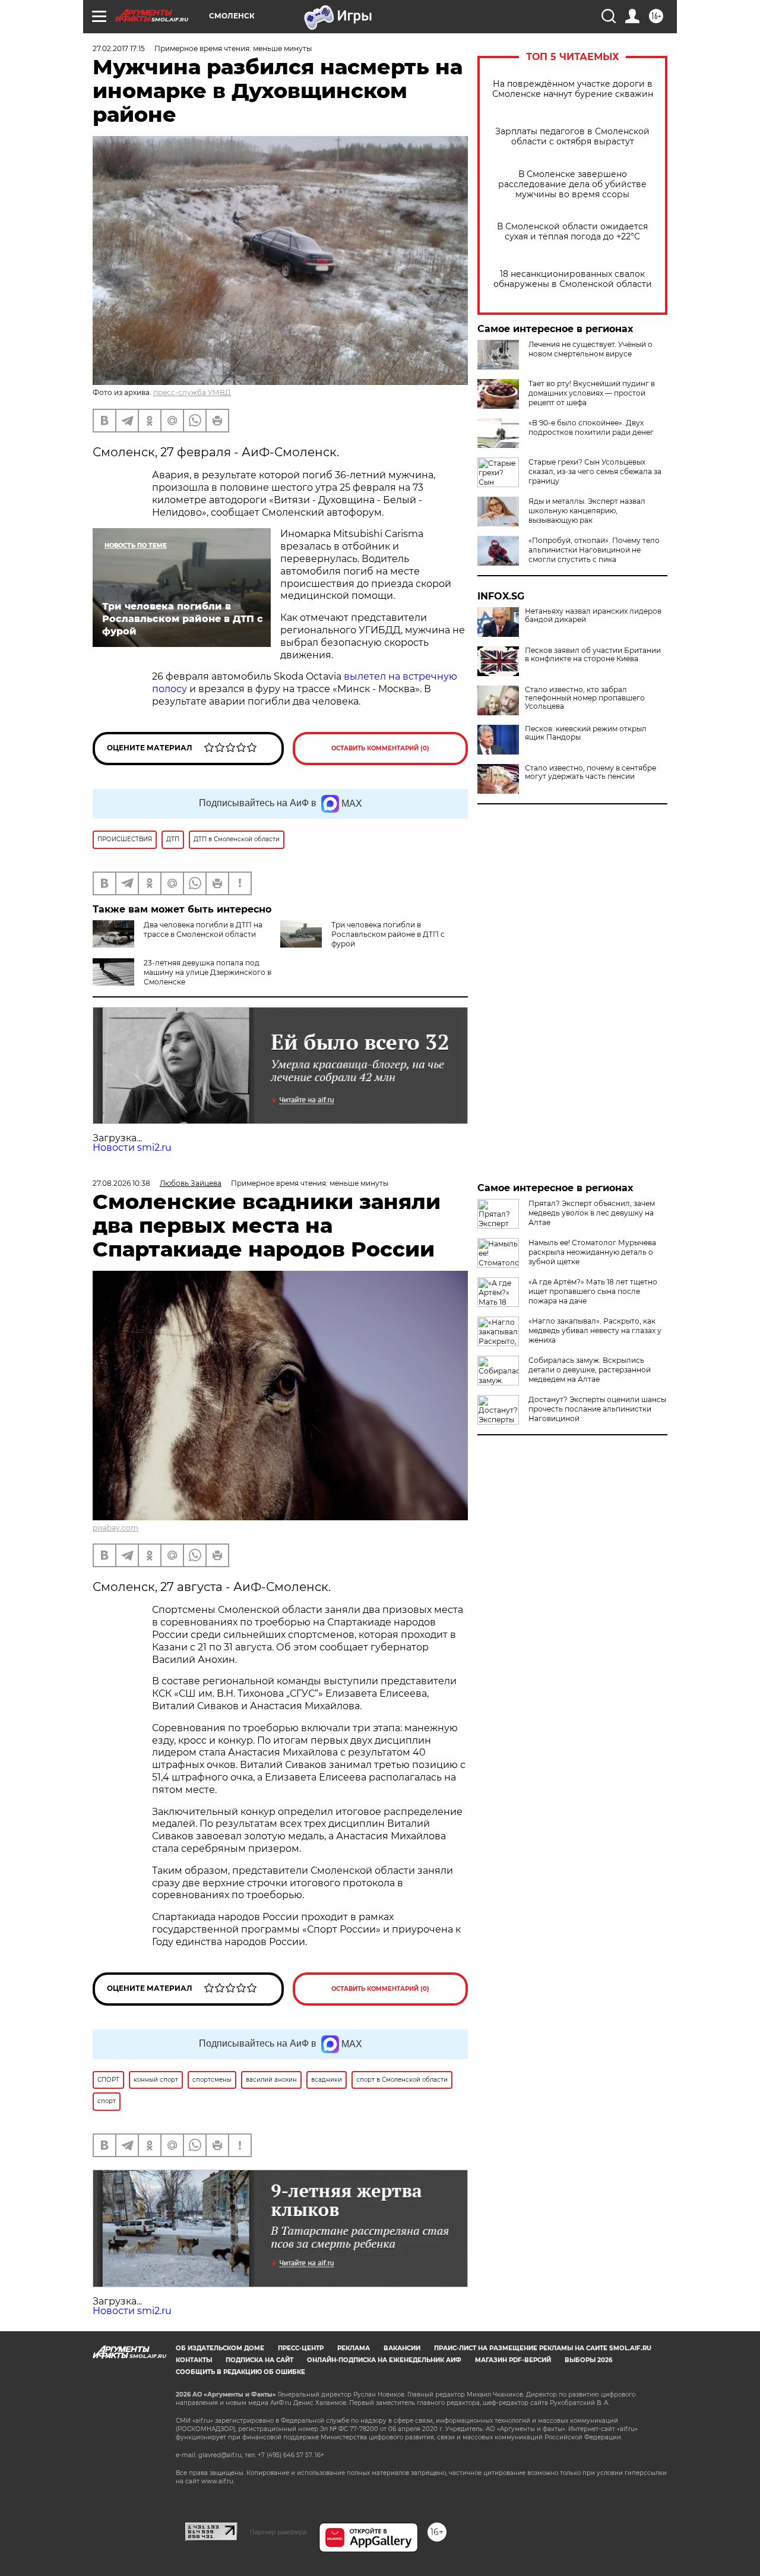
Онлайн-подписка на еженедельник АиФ (384, 2360)
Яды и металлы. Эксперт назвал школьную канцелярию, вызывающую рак (587, 511)
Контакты (194, 2360)
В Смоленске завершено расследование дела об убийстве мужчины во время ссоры (572, 184)
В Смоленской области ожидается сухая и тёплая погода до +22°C (572, 232)
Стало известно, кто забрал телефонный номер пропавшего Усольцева (585, 698)
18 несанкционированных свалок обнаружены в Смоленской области (573, 279)
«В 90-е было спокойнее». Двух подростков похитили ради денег (591, 427)
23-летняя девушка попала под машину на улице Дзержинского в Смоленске (208, 972)
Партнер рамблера (278, 2532)
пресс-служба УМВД (192, 392)
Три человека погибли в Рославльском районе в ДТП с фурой (388, 934)
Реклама (354, 2348)
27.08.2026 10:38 (121, 1183)
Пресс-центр (301, 2348)
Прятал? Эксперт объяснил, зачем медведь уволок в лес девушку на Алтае (592, 1213)
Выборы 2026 (588, 2360)
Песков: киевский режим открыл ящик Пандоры (586, 733)
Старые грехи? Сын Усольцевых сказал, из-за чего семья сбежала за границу (595, 471)
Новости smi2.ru (132, 1147)
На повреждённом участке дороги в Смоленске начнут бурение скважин (573, 89)
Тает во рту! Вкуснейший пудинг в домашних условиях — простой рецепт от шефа (592, 393)
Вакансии (402, 2348)
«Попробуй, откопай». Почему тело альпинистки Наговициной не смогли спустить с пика (594, 550)
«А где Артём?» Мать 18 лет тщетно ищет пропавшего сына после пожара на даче (593, 1291)
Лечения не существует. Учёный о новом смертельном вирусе (590, 349)
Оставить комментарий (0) (380, 748)
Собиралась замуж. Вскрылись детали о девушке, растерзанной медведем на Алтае (590, 1370)
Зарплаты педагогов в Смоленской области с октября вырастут (572, 137)
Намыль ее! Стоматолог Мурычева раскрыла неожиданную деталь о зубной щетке (592, 1252)
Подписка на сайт (259, 2360)
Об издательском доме (220, 2348)
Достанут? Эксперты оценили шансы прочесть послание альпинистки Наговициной (597, 1409)
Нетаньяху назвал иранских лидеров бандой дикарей (593, 615)
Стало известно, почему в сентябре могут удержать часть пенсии (590, 772)
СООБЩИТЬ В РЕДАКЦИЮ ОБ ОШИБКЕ (240, 2372)
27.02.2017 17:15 (119, 48)
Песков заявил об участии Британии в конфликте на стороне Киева (593, 655)
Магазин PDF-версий (513, 2360)
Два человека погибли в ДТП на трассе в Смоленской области (203, 929)
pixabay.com (115, 1528)
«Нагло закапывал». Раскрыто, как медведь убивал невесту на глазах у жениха (595, 1330)
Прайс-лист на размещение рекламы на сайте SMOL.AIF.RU (543, 2348)
